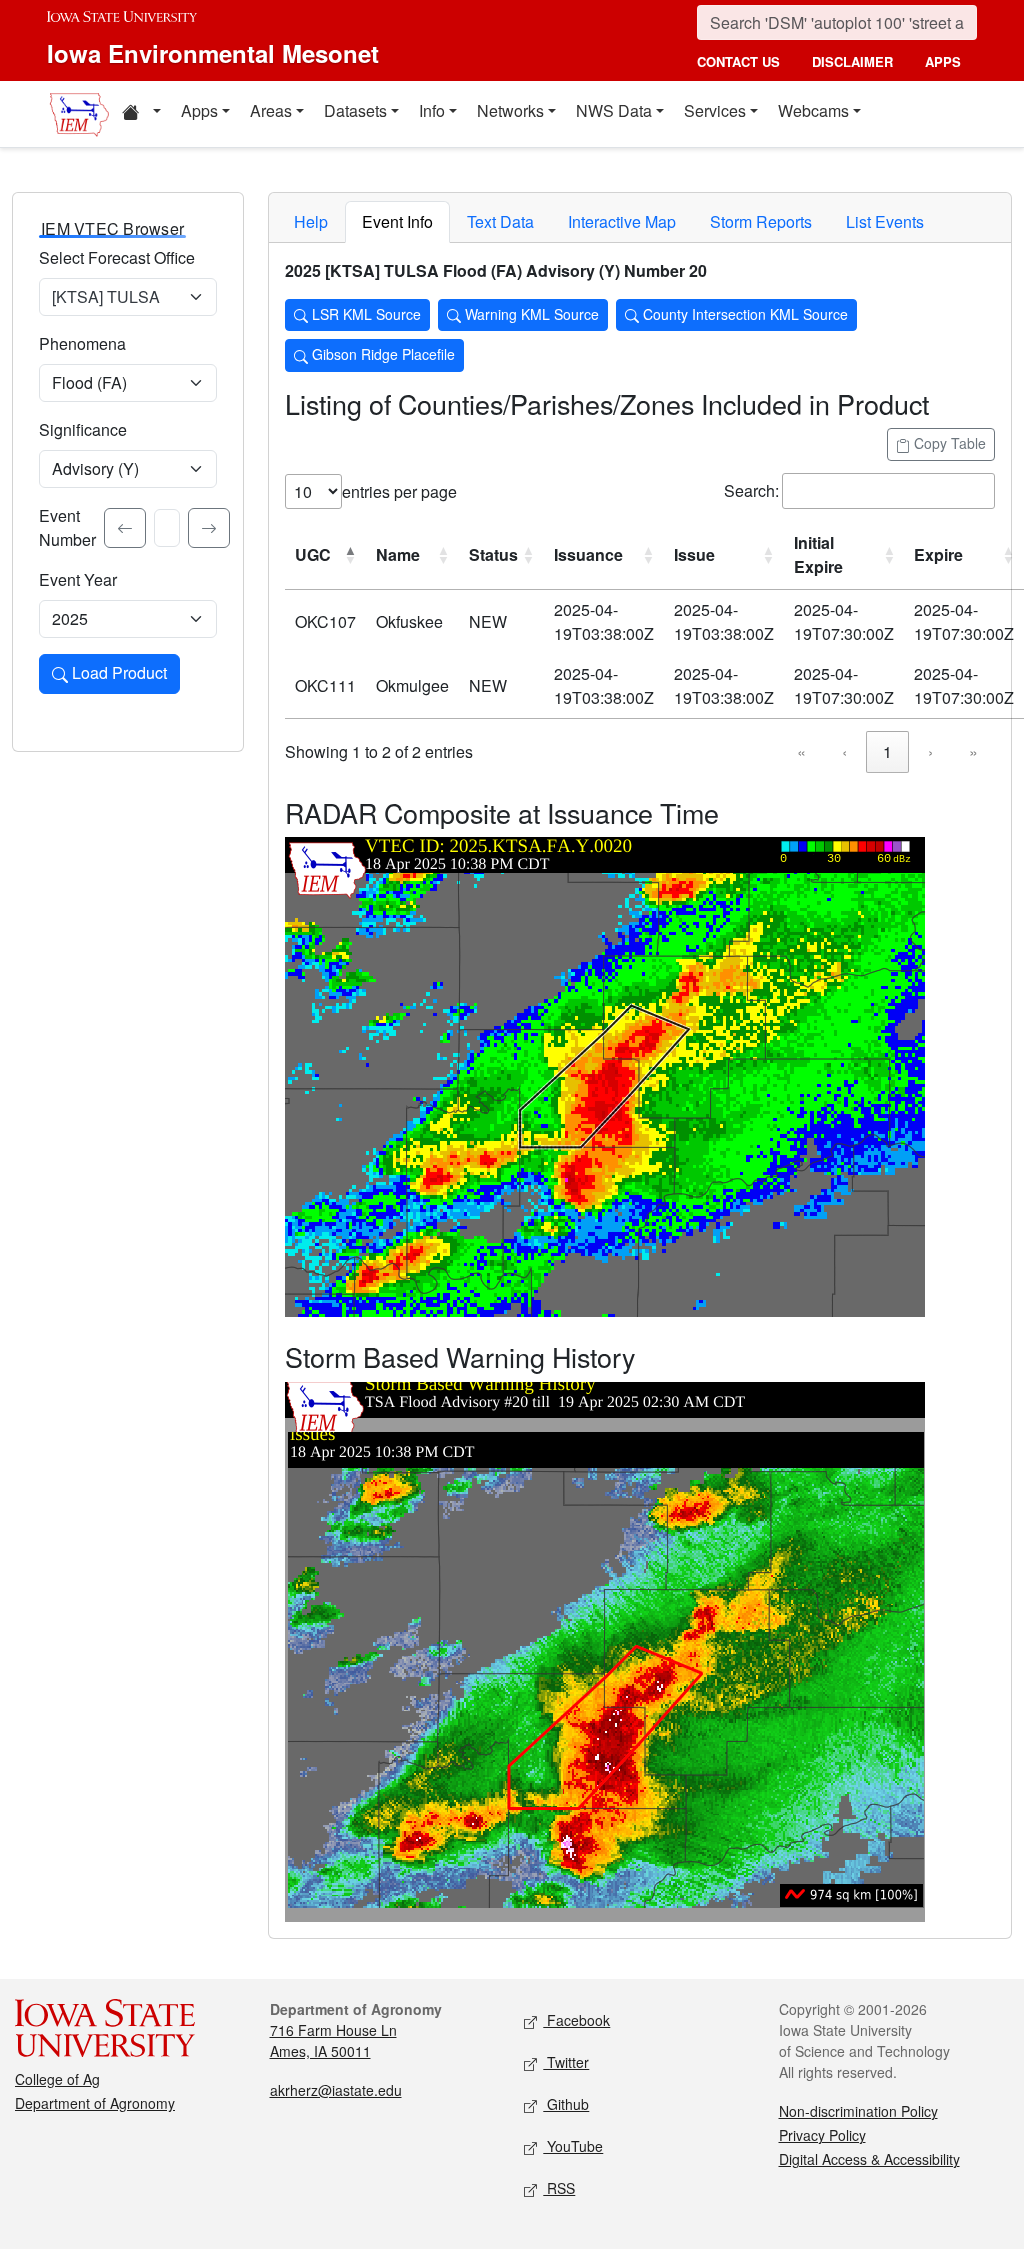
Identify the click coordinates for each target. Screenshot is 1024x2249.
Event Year (78, 579)
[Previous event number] (125, 528)
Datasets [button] (355, 110)
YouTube (573, 2146)
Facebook (576, 2020)
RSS (559, 2188)
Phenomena (82, 343)
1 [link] (887, 751)
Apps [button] (199, 110)
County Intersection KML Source (743, 314)
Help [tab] (311, 221)
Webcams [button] (813, 110)
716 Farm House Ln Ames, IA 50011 (333, 2040)
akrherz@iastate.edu (336, 2090)
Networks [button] (510, 110)
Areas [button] (271, 110)
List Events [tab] (885, 221)
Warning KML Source (530, 314)
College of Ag (57, 2079)
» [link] (973, 751)
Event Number (67, 527)
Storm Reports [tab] (761, 221)
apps (943, 61)
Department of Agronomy (95, 2103)
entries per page (399, 491)
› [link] (930, 751)
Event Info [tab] (397, 221)
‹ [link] (844, 751)
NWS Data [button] (614, 110)
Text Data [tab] (500, 221)
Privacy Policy (822, 2135)
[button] (141, 114)
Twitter (566, 2062)
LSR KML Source (364, 314)
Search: (751, 490)
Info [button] (432, 110)
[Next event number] (209, 528)
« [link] (801, 751)
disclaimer (852, 61)
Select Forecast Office (117, 257)
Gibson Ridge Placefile (381, 354)
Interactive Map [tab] (622, 221)
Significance (83, 429)
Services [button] (715, 110)
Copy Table (948, 443)
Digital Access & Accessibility (869, 2159)
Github (566, 2104)
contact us (738, 61)
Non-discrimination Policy (858, 2111)
